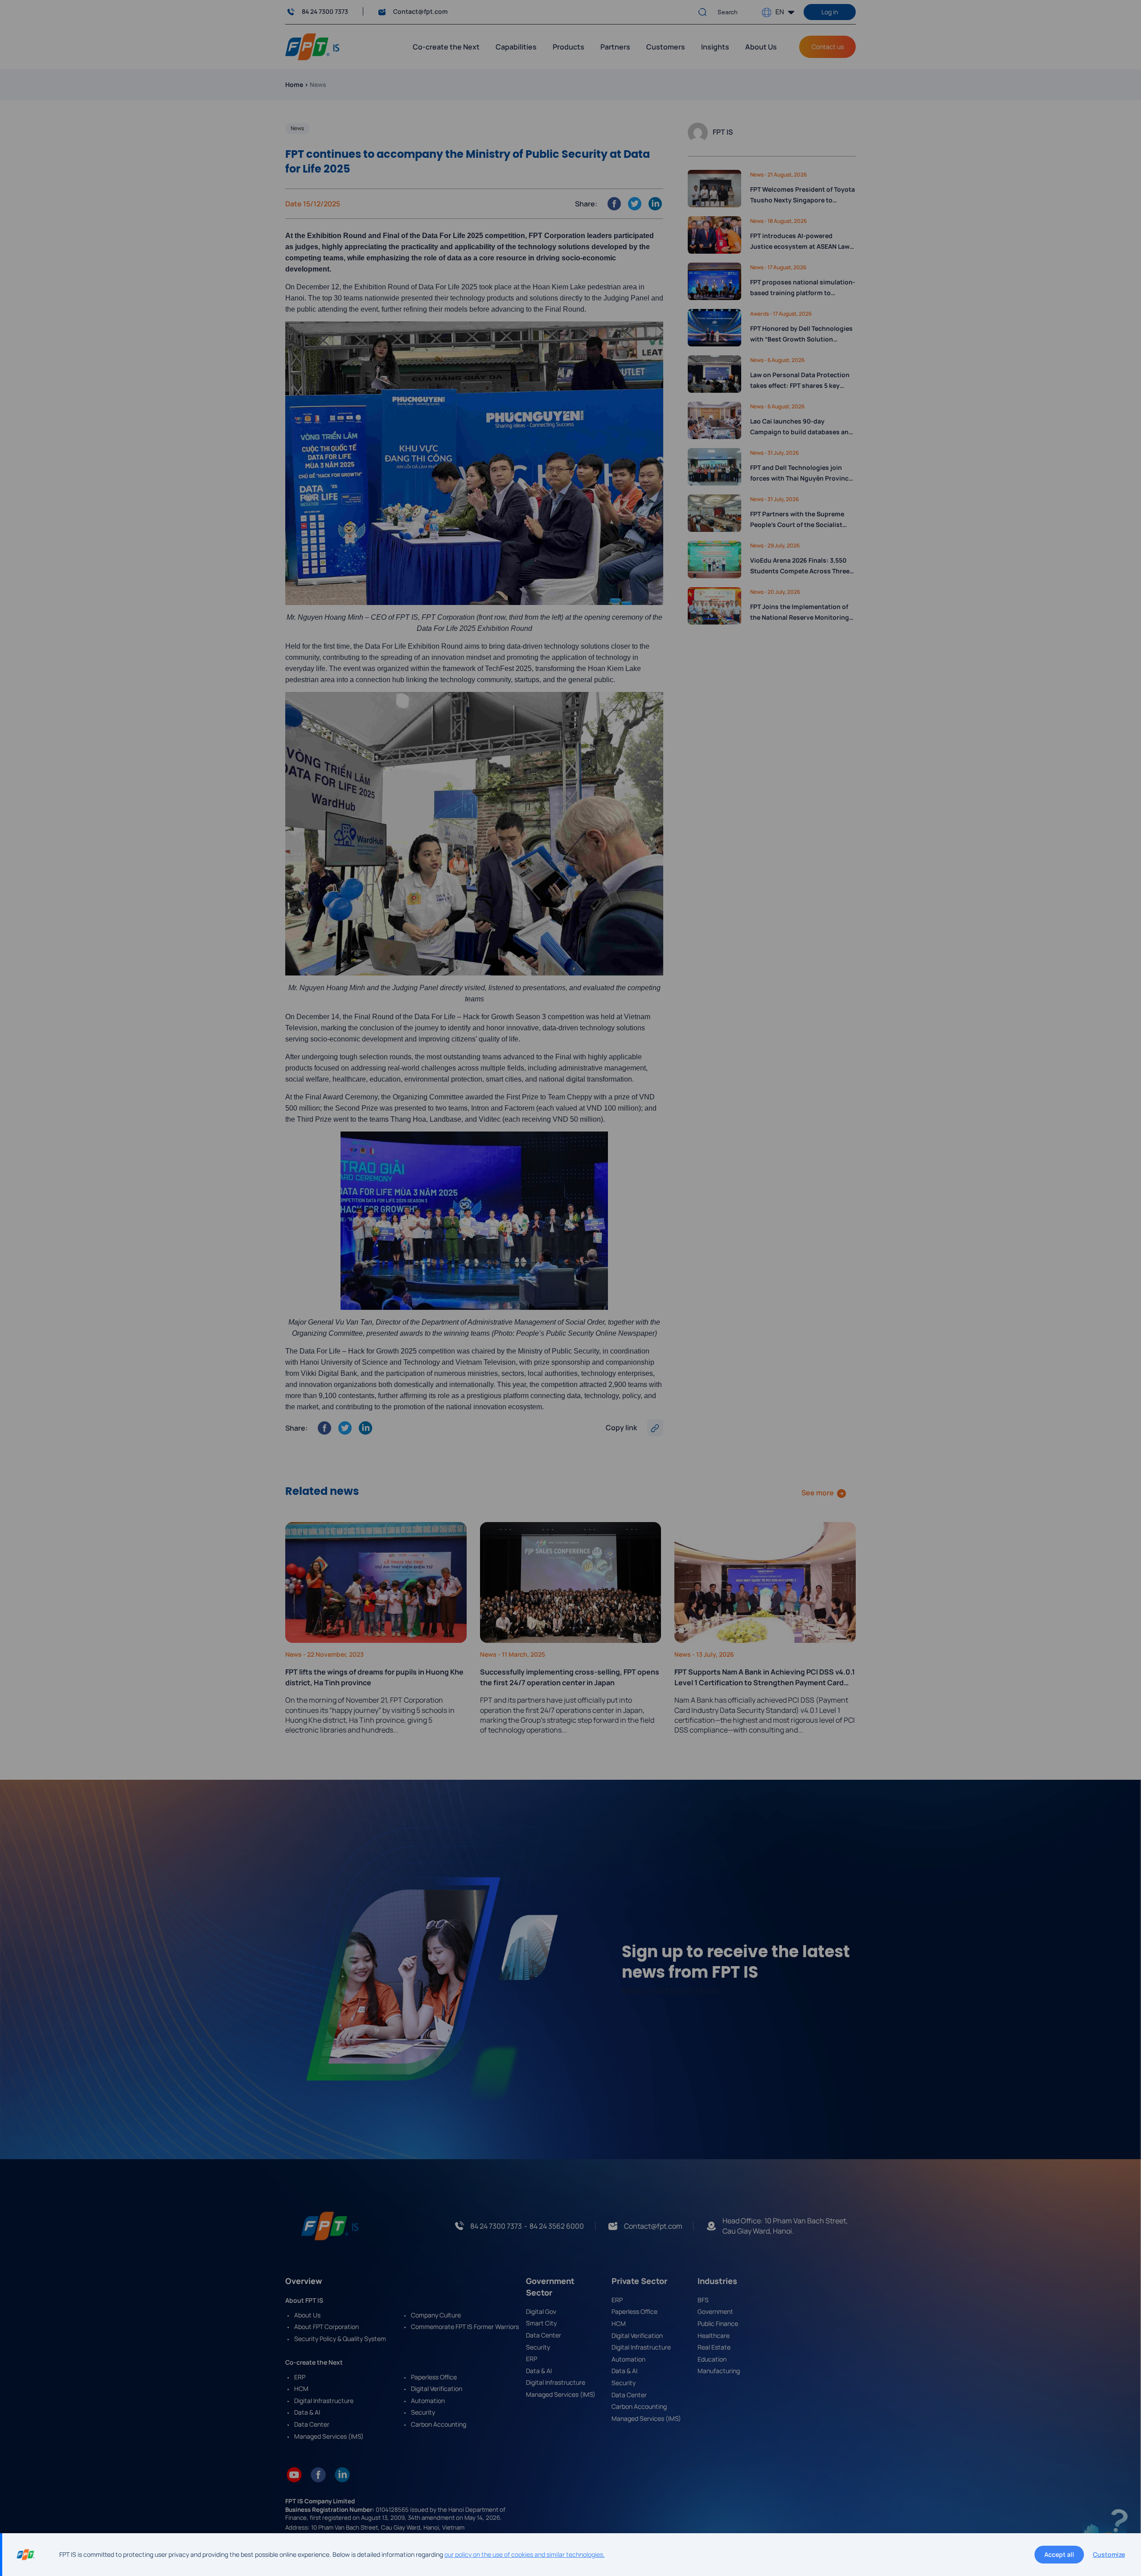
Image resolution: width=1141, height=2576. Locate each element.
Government (715, 2311)
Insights (715, 47)
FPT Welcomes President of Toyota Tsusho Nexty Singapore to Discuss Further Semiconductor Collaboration (802, 195)
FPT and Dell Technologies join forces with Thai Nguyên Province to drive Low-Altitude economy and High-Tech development (801, 473)
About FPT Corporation (326, 2327)
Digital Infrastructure (324, 2401)
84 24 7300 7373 (325, 11)
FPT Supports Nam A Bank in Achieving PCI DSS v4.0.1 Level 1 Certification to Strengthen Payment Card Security (765, 1677)
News (297, 128)
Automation (428, 2401)
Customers (666, 47)
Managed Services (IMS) (329, 2436)
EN (780, 11)
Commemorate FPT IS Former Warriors (465, 2327)
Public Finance (718, 2323)
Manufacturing (719, 2371)
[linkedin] (342, 2474)
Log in (830, 12)
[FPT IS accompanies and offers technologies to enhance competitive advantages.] (312, 46)
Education (712, 2359)
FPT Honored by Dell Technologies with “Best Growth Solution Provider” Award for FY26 (801, 334)
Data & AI (307, 2412)
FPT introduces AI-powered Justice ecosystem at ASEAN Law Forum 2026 (800, 242)
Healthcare (714, 2335)
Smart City (541, 2323)
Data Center (312, 2424)
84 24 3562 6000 (557, 2226)
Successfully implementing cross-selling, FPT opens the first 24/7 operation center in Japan (570, 1677)
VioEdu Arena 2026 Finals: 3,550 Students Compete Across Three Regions (800, 566)
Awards (760, 314)
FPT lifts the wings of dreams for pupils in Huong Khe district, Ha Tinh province (374, 1677)
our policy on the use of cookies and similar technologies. (525, 2554)
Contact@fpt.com (420, 11)
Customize (1109, 2554)
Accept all (1059, 2554)
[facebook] (318, 2474)
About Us (761, 47)
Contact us (828, 47)
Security (423, 2412)
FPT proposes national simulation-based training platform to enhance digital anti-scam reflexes (803, 288)
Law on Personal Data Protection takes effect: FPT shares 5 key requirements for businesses (800, 381)
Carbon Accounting (439, 2424)
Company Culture (436, 2315)
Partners (615, 47)
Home (294, 84)
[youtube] (294, 2474)
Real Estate (714, 2347)
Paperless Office (434, 2377)
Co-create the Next (446, 47)
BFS (703, 2300)
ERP (300, 2377)
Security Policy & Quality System (340, 2339)
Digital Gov (541, 2311)
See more (818, 1493)
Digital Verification (437, 2389)
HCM (301, 2389)
